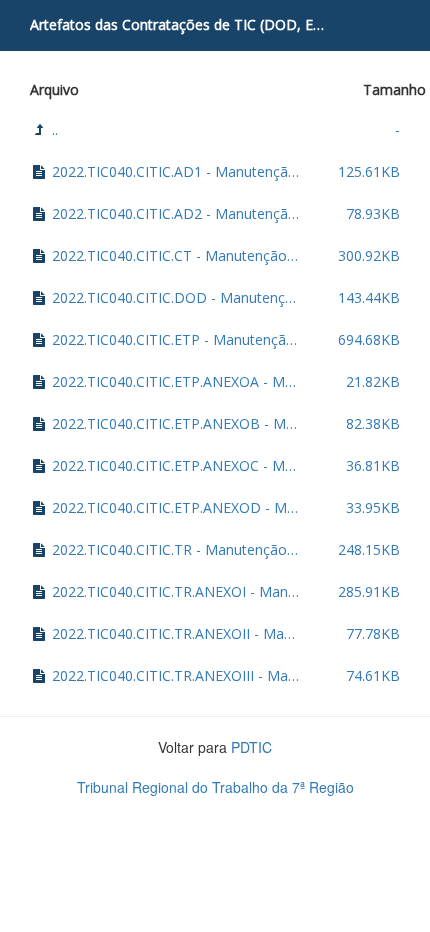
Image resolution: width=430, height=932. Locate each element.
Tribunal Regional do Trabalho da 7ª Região (215, 787)
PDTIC (251, 747)
